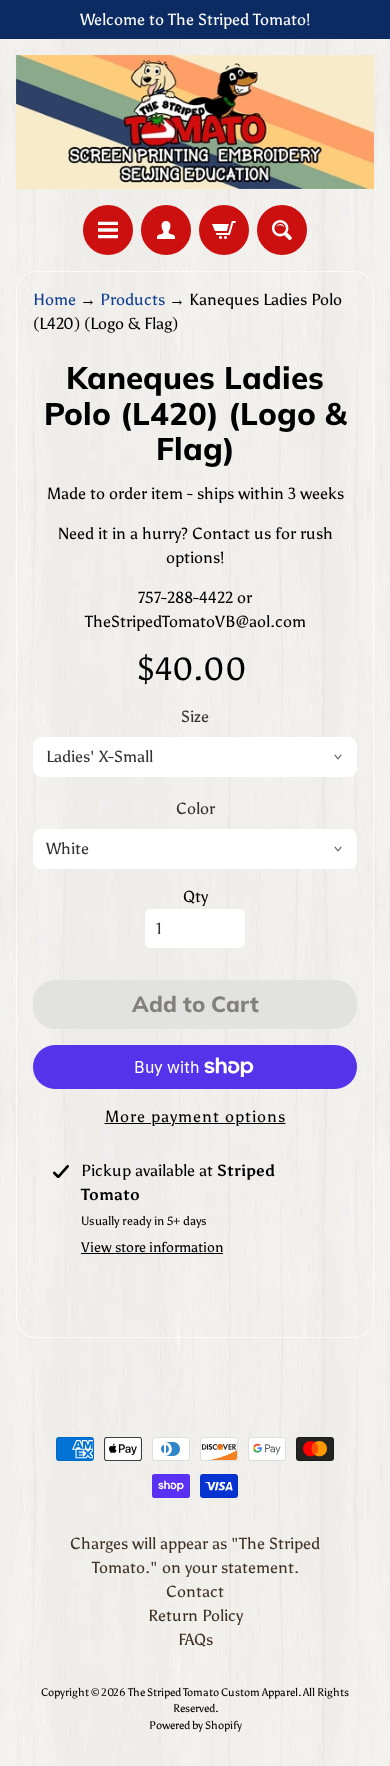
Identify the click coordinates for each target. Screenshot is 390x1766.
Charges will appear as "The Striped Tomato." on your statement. (195, 1555)
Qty (195, 896)
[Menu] (108, 230)
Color (195, 808)
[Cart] (224, 230)
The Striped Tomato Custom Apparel (213, 1692)
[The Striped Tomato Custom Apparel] (195, 122)
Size (195, 716)
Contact (195, 1591)
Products (132, 299)
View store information (152, 1247)
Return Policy (195, 1615)
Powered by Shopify (195, 1725)
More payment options (195, 1116)
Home (54, 299)
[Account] (166, 230)
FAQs (195, 1639)
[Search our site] (282, 230)
